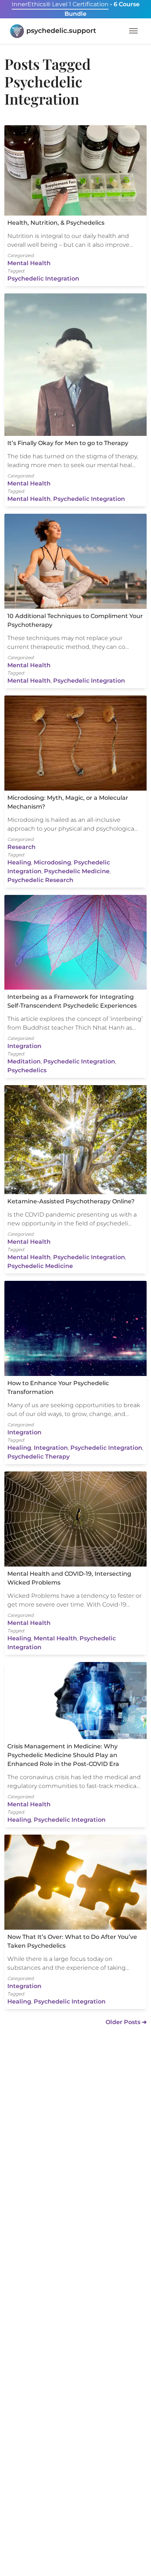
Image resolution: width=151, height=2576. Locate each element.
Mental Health (29, 263)
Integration (24, 1046)
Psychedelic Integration (43, 279)
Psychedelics (27, 1070)
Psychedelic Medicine (77, 871)
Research (21, 847)
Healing (19, 862)
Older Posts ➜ (126, 2022)
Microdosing (52, 862)
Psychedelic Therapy (38, 1457)
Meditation (24, 1061)
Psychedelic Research (40, 880)
